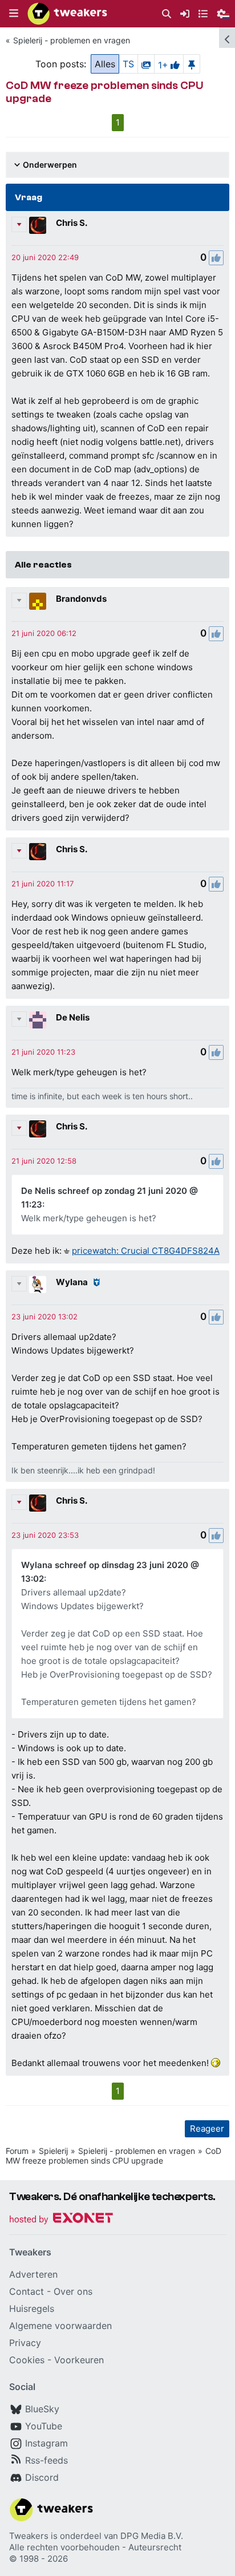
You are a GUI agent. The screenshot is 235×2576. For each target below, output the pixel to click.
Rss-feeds (46, 2460)
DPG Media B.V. (152, 2536)
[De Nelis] (38, 1020)
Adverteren (33, 2274)
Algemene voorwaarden (60, 2326)
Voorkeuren (79, 2360)
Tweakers (29, 2536)
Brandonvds (81, 599)
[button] (14, 14)
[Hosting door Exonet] (61, 2220)
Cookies (27, 2360)
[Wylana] (38, 1285)
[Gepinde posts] (192, 64)
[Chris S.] (38, 225)
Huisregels (32, 2308)
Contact (27, 2291)
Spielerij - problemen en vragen (72, 40)
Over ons (73, 2291)
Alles (105, 64)
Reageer (207, 2129)
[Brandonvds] (38, 601)
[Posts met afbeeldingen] (146, 64)
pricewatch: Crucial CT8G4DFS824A (146, 1251)
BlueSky (42, 2409)
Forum (17, 2151)
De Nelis (73, 1017)
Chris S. (72, 223)
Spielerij (53, 2151)
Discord (42, 2477)
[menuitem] (167, 14)
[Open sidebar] (227, 38)
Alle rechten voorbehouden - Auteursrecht (95, 2547)
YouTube (44, 2426)
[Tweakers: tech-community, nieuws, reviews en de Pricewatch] (67, 14)
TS (128, 64)
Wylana (72, 1282)
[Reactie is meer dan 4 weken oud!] (45, 257)
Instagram (46, 2443)
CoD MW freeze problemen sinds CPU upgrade (114, 2156)
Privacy (25, 2343)
